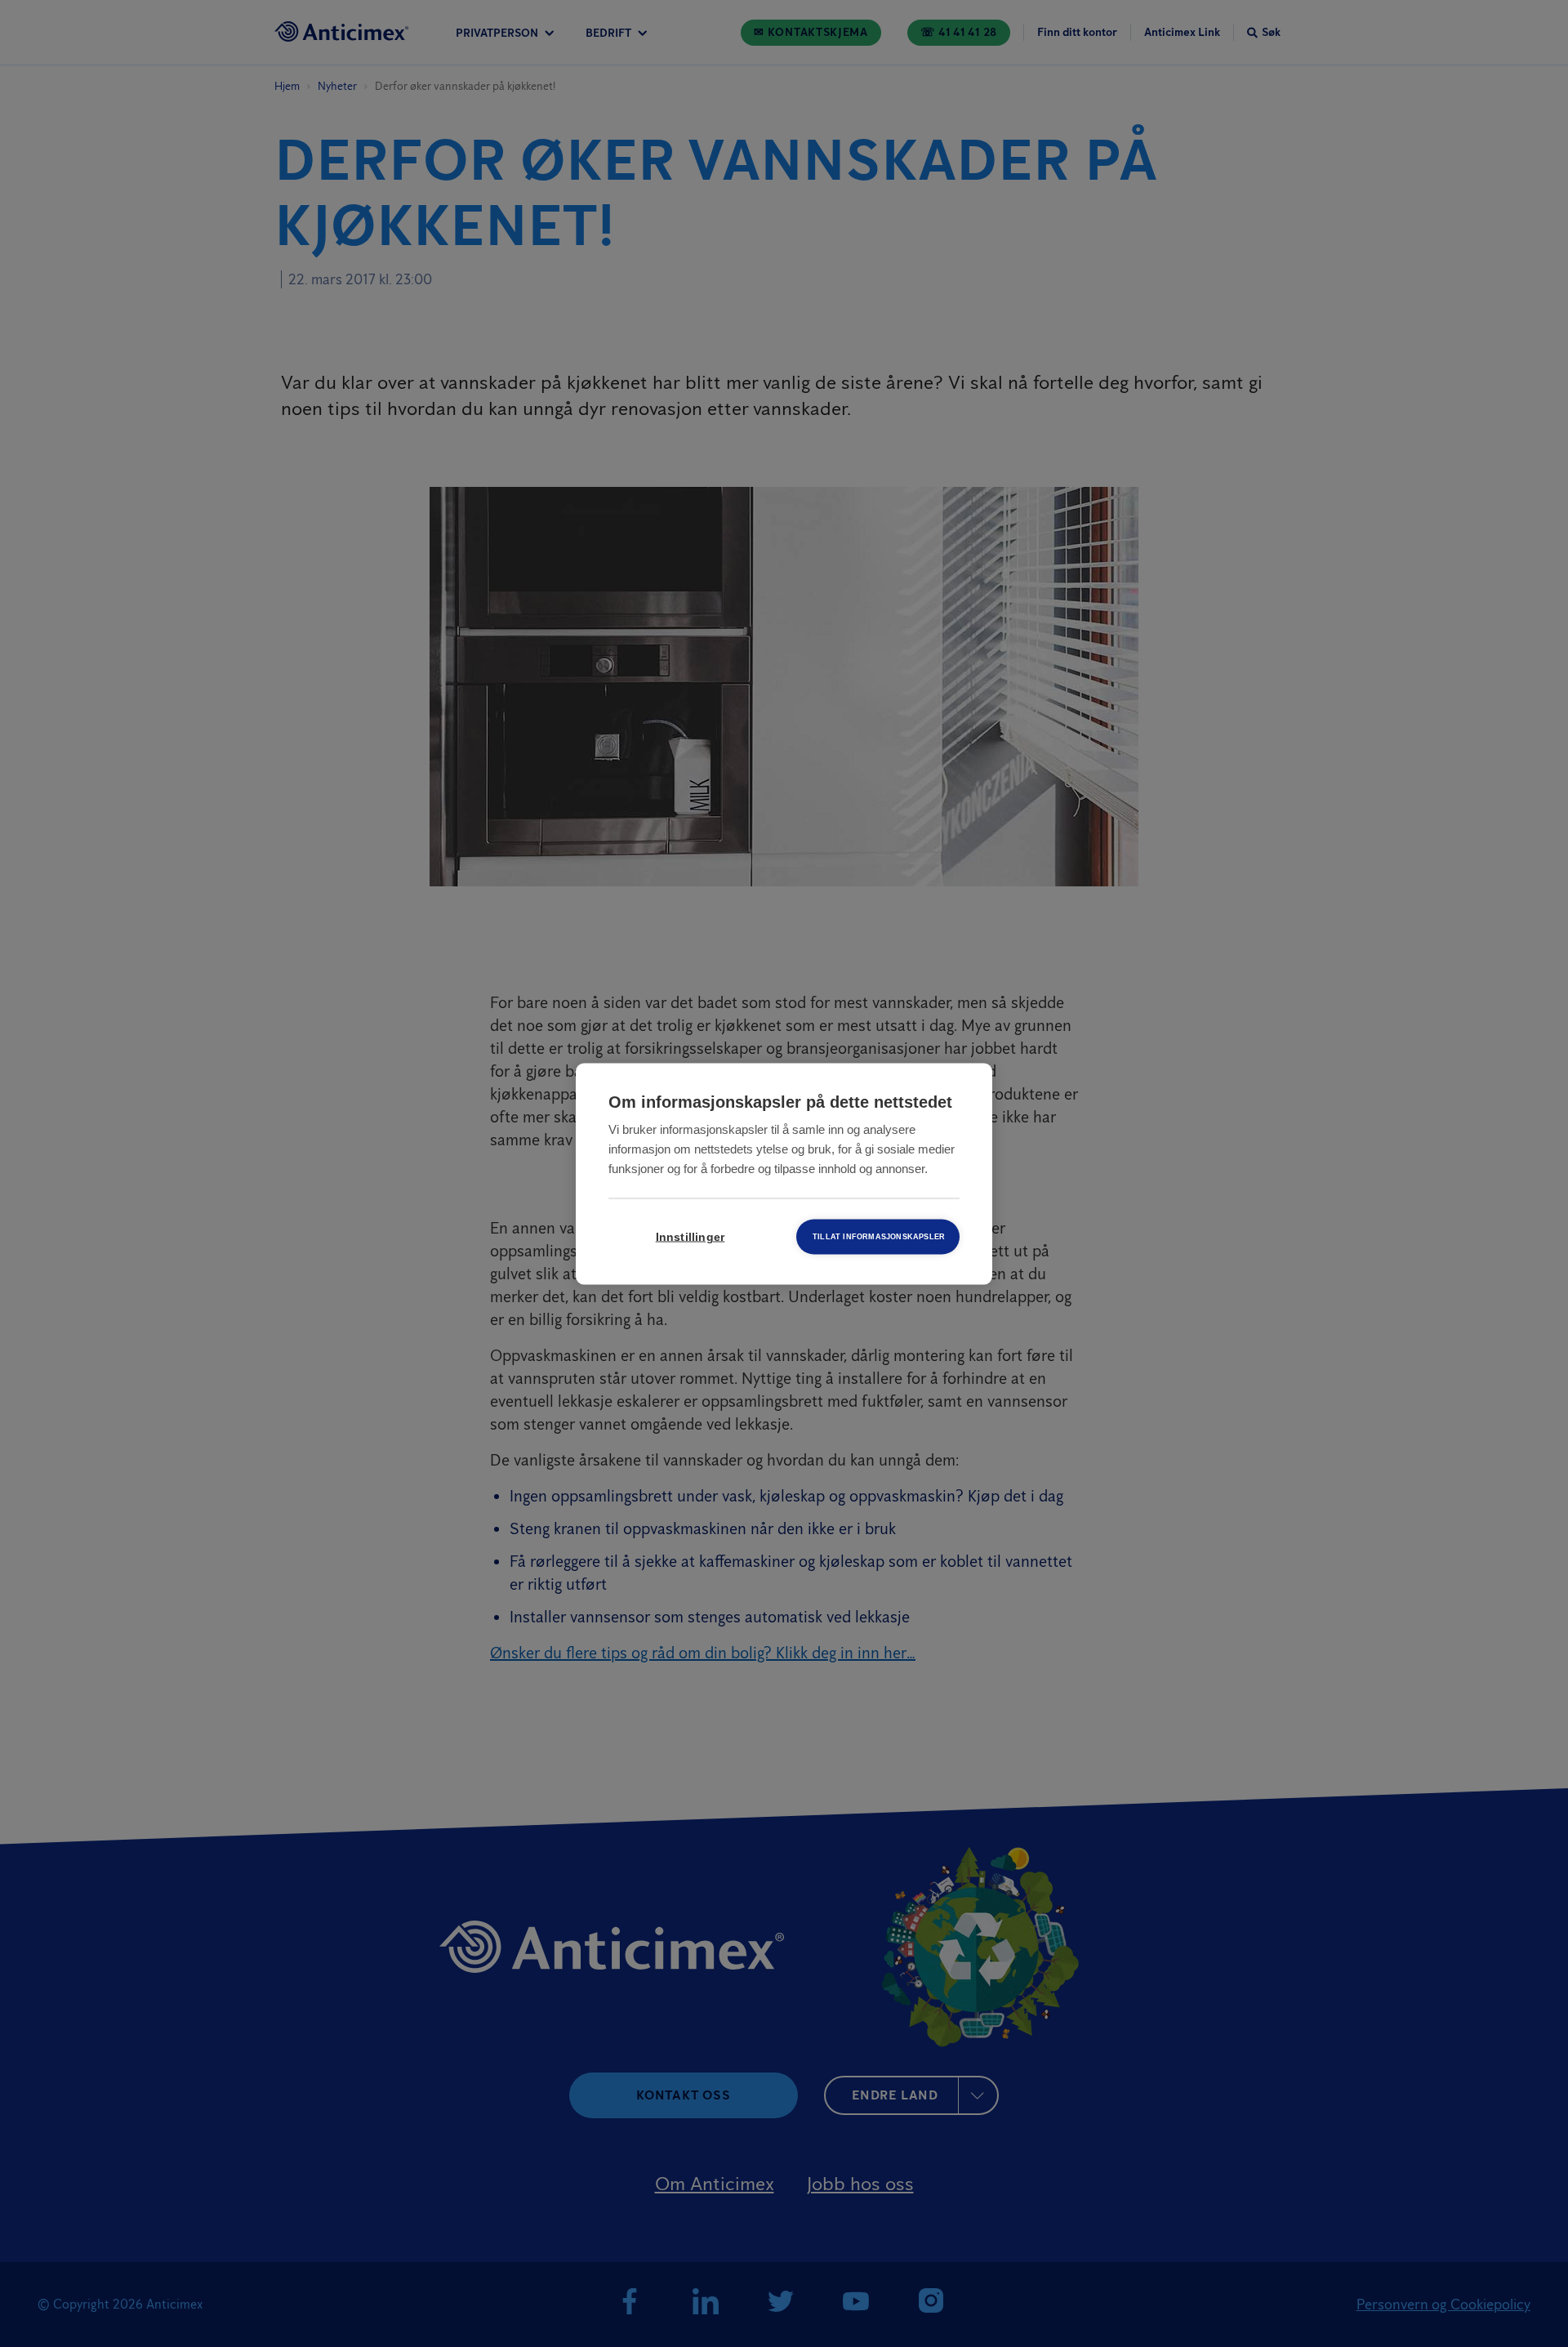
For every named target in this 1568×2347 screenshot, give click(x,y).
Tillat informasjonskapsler (879, 1236)
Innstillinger (690, 1236)
